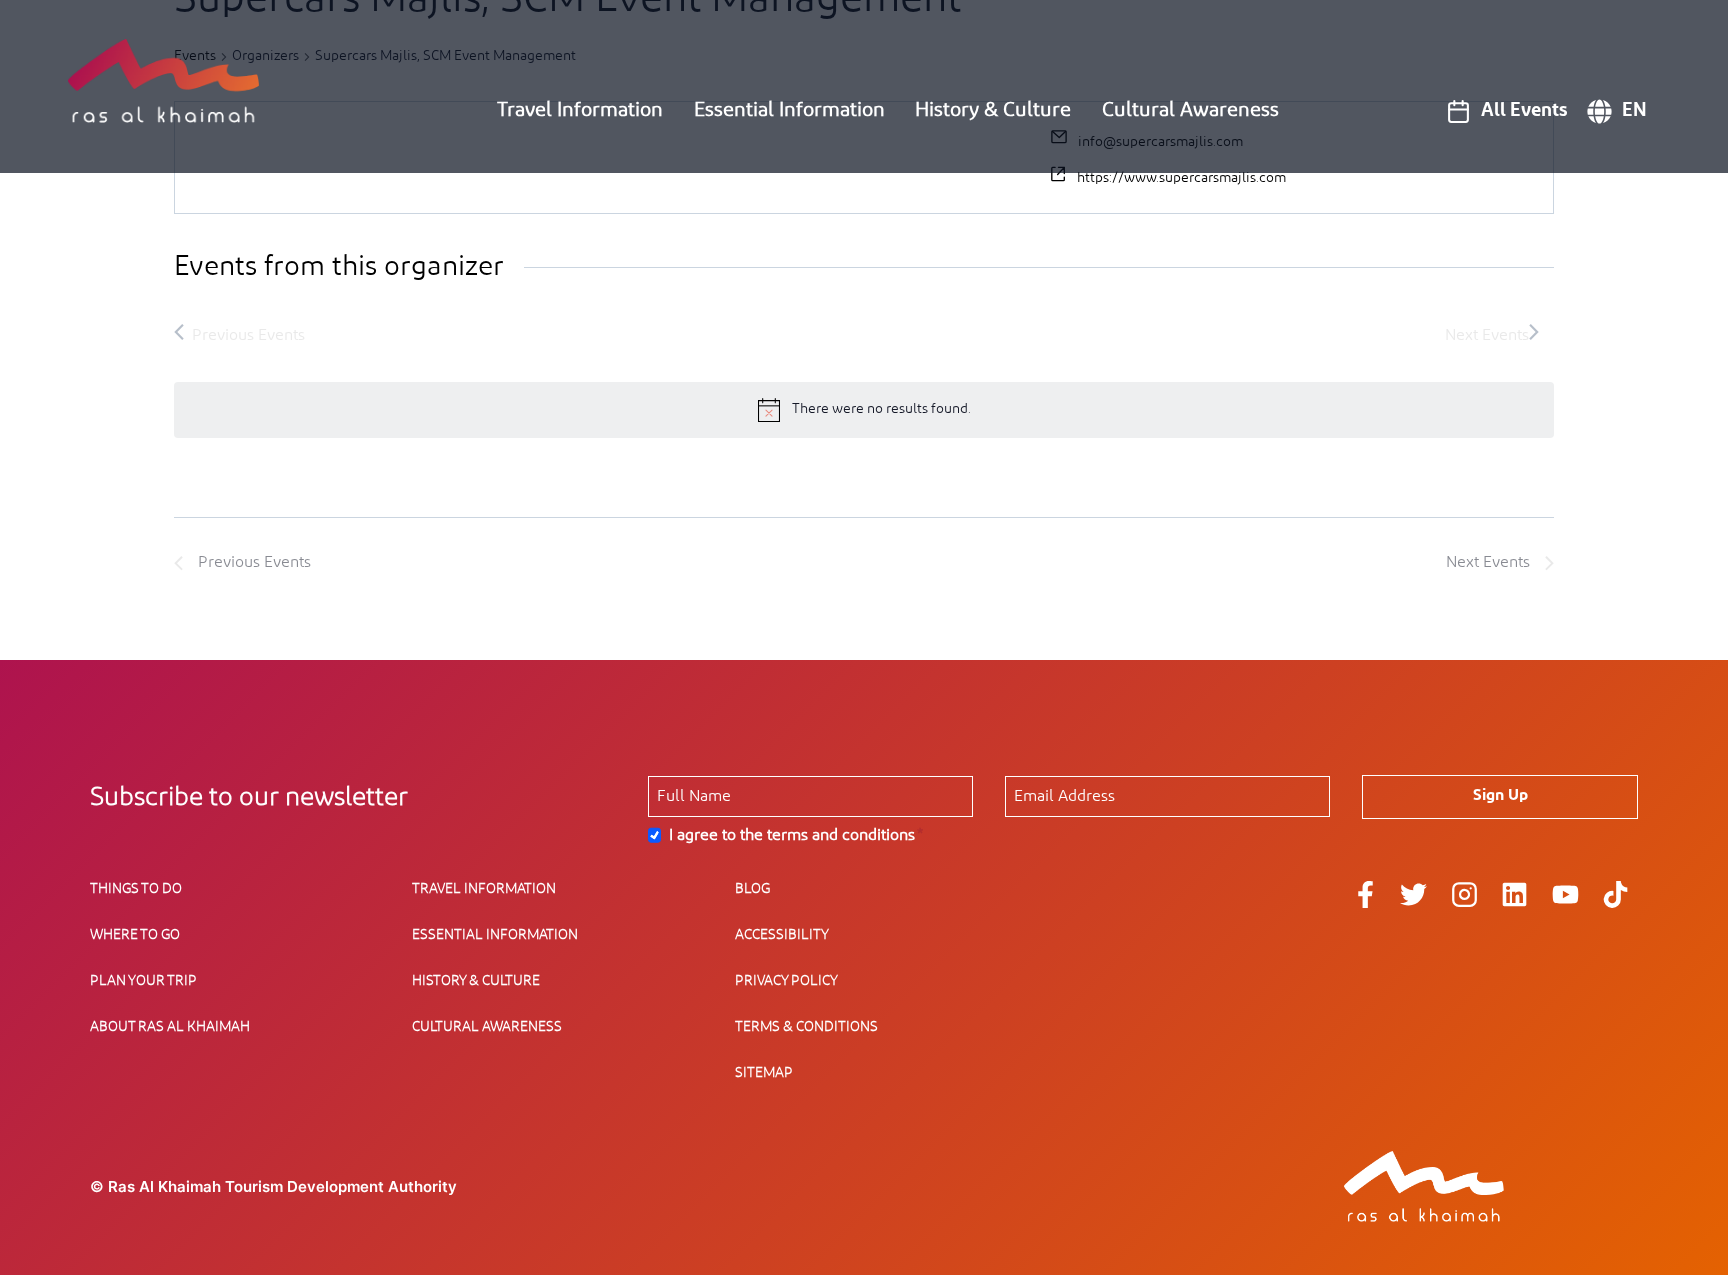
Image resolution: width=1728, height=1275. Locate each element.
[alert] (864, 410)
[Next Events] (1492, 334)
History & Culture (993, 110)
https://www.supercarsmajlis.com (1181, 178)
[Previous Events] (239, 334)
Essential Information (789, 110)
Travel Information (580, 110)
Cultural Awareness (1190, 110)
